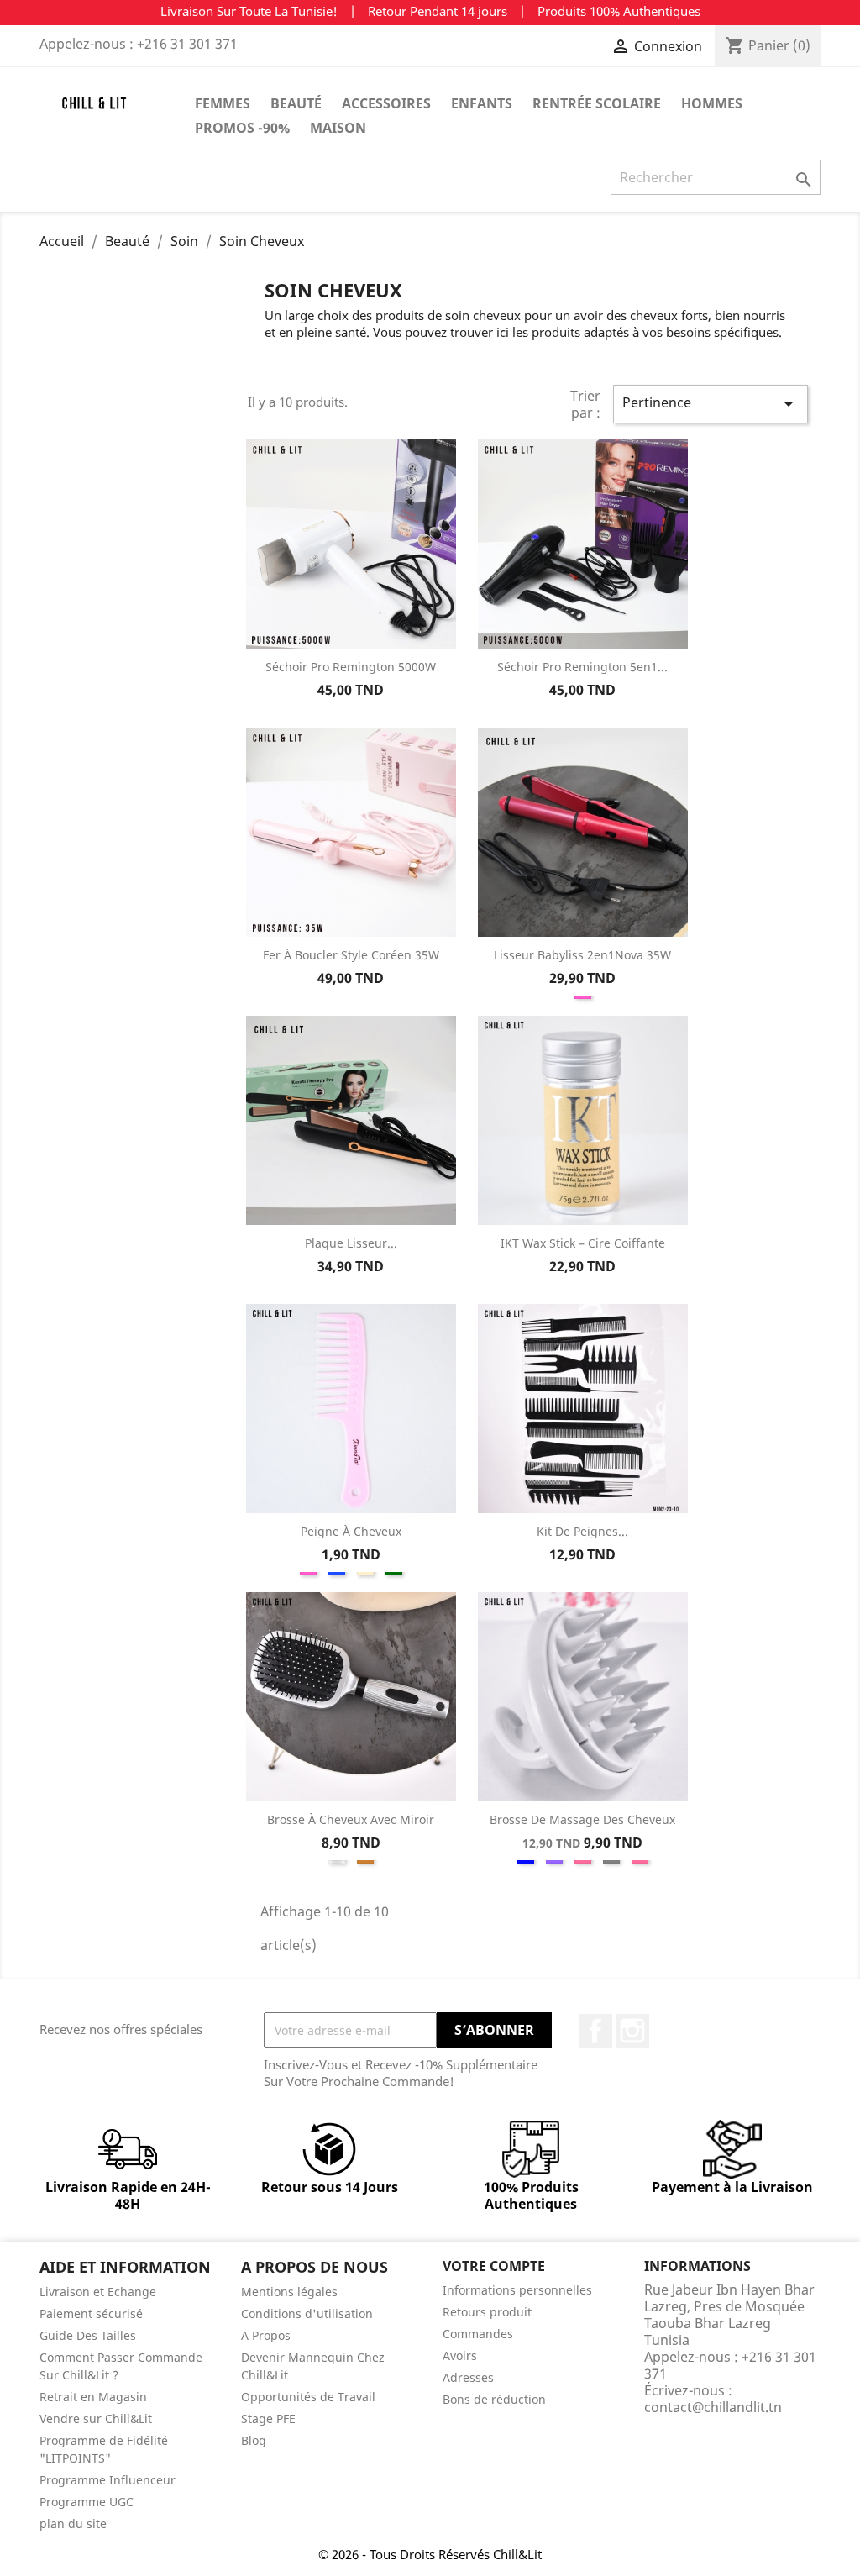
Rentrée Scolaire (597, 103)
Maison (338, 128)
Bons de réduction (494, 2399)
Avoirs (460, 2355)
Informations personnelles (517, 2290)
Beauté (296, 103)
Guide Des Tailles (88, 2335)
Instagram (632, 2031)
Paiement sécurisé (91, 2313)
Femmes (223, 103)
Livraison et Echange (98, 2292)
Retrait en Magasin (93, 2397)
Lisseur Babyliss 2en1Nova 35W (582, 955)
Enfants (482, 103)
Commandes (478, 2334)
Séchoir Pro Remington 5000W (351, 667)
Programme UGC (87, 2502)
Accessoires (386, 103)
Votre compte (494, 2266)
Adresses (468, 2377)
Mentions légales (289, 2292)
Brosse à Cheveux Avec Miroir (351, 1819)
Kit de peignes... (582, 1531)
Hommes (712, 103)
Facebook (595, 2031)
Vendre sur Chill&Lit (96, 2418)
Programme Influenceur (107, 2480)
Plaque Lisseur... (351, 1243)
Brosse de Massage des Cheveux (582, 1819)
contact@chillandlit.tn (713, 2407)
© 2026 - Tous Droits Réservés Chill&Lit (430, 2554)
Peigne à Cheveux (351, 1531)
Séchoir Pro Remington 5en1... (582, 667)
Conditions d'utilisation (307, 2313)
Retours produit (487, 2312)
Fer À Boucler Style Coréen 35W (351, 955)
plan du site (73, 2523)
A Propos (266, 2335)
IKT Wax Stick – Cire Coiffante (583, 1243)
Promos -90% (242, 128)
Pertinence (711, 404)
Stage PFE (268, 2418)
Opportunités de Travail (308, 2397)
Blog (254, 2440)
